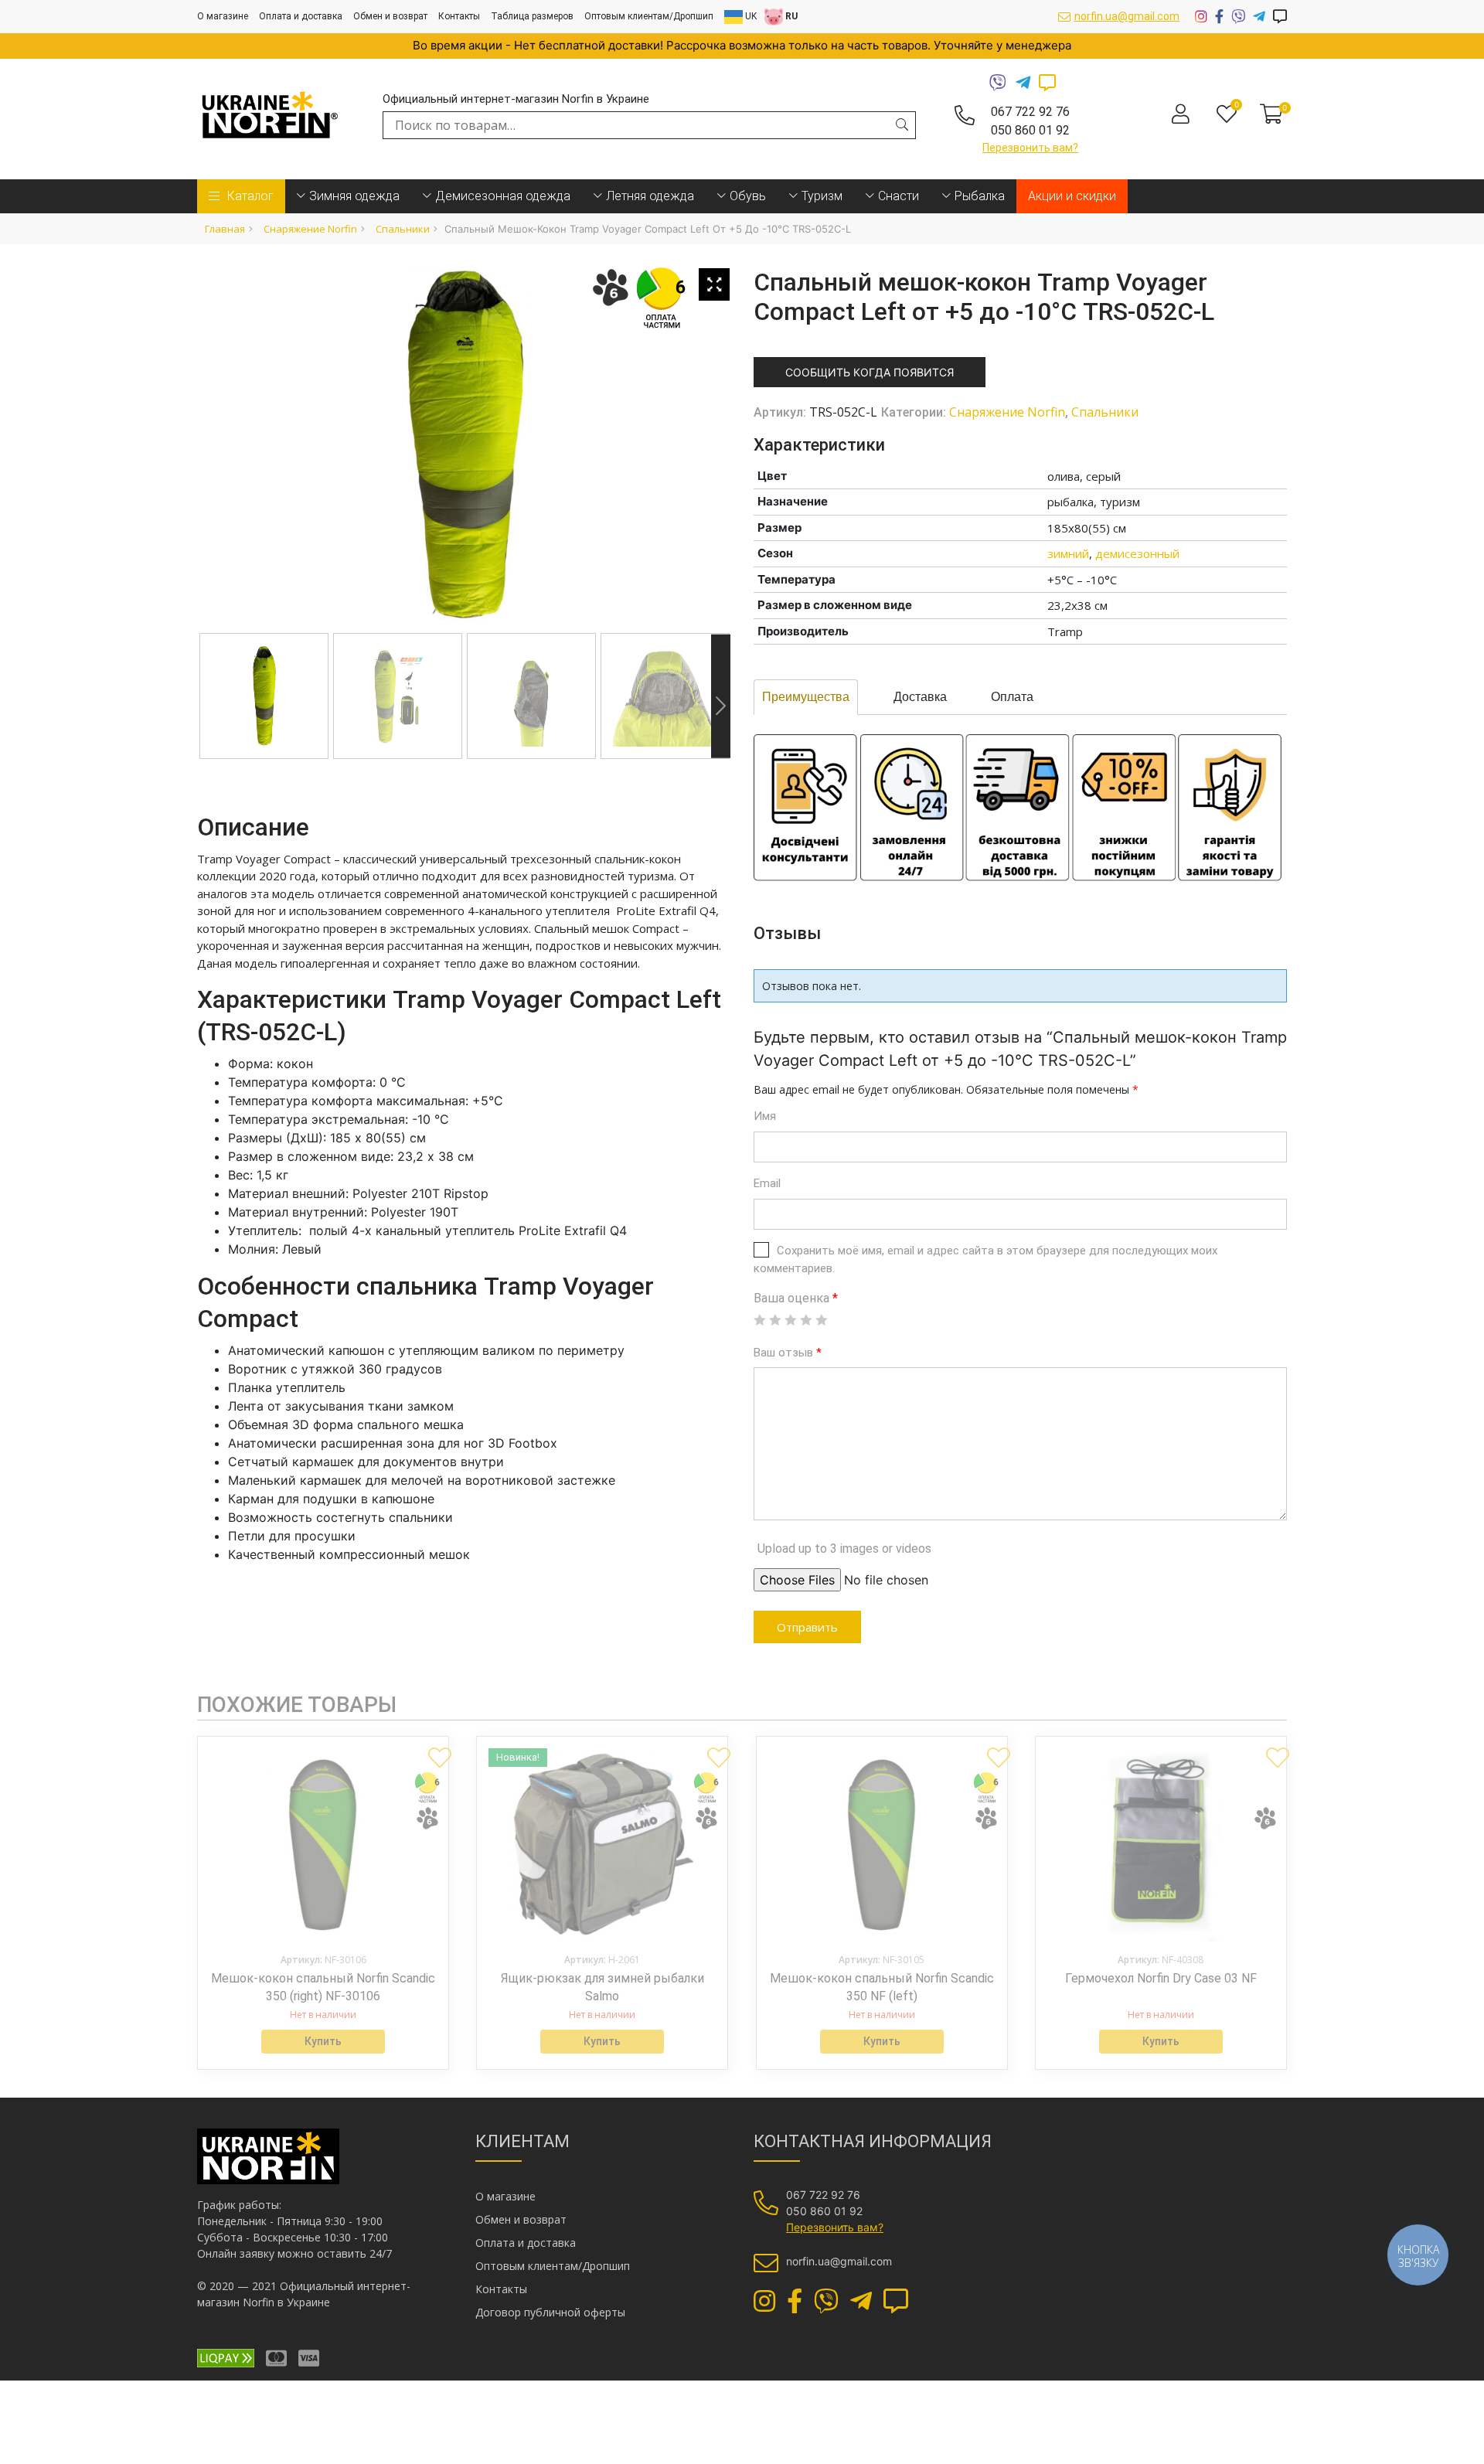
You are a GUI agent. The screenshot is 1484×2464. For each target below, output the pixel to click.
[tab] (806, 697)
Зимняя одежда (354, 196)
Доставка (920, 697)
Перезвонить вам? (1030, 148)
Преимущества (806, 697)
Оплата (1012, 697)
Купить (323, 2041)
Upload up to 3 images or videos (844, 1549)
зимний (1068, 553)
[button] (434, 1751)
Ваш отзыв (788, 1353)
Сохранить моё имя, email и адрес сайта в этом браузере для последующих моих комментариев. (985, 1259)
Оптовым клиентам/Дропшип (649, 16)
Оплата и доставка (301, 16)
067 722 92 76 (1030, 112)
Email (767, 1183)
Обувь (748, 196)
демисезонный (1137, 553)
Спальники (403, 229)
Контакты (459, 16)
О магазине (223, 16)
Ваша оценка (796, 1298)
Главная (225, 229)
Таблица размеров (532, 16)
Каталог (250, 196)
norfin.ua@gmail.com (1127, 16)
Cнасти (899, 196)
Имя (765, 1116)
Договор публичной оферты (550, 2312)
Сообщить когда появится (870, 372)
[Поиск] (902, 124)
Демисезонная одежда (503, 196)
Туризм (822, 196)
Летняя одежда (650, 196)
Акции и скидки (1072, 196)
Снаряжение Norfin (310, 229)
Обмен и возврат (390, 16)
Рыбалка (980, 196)
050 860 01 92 (1030, 130)
